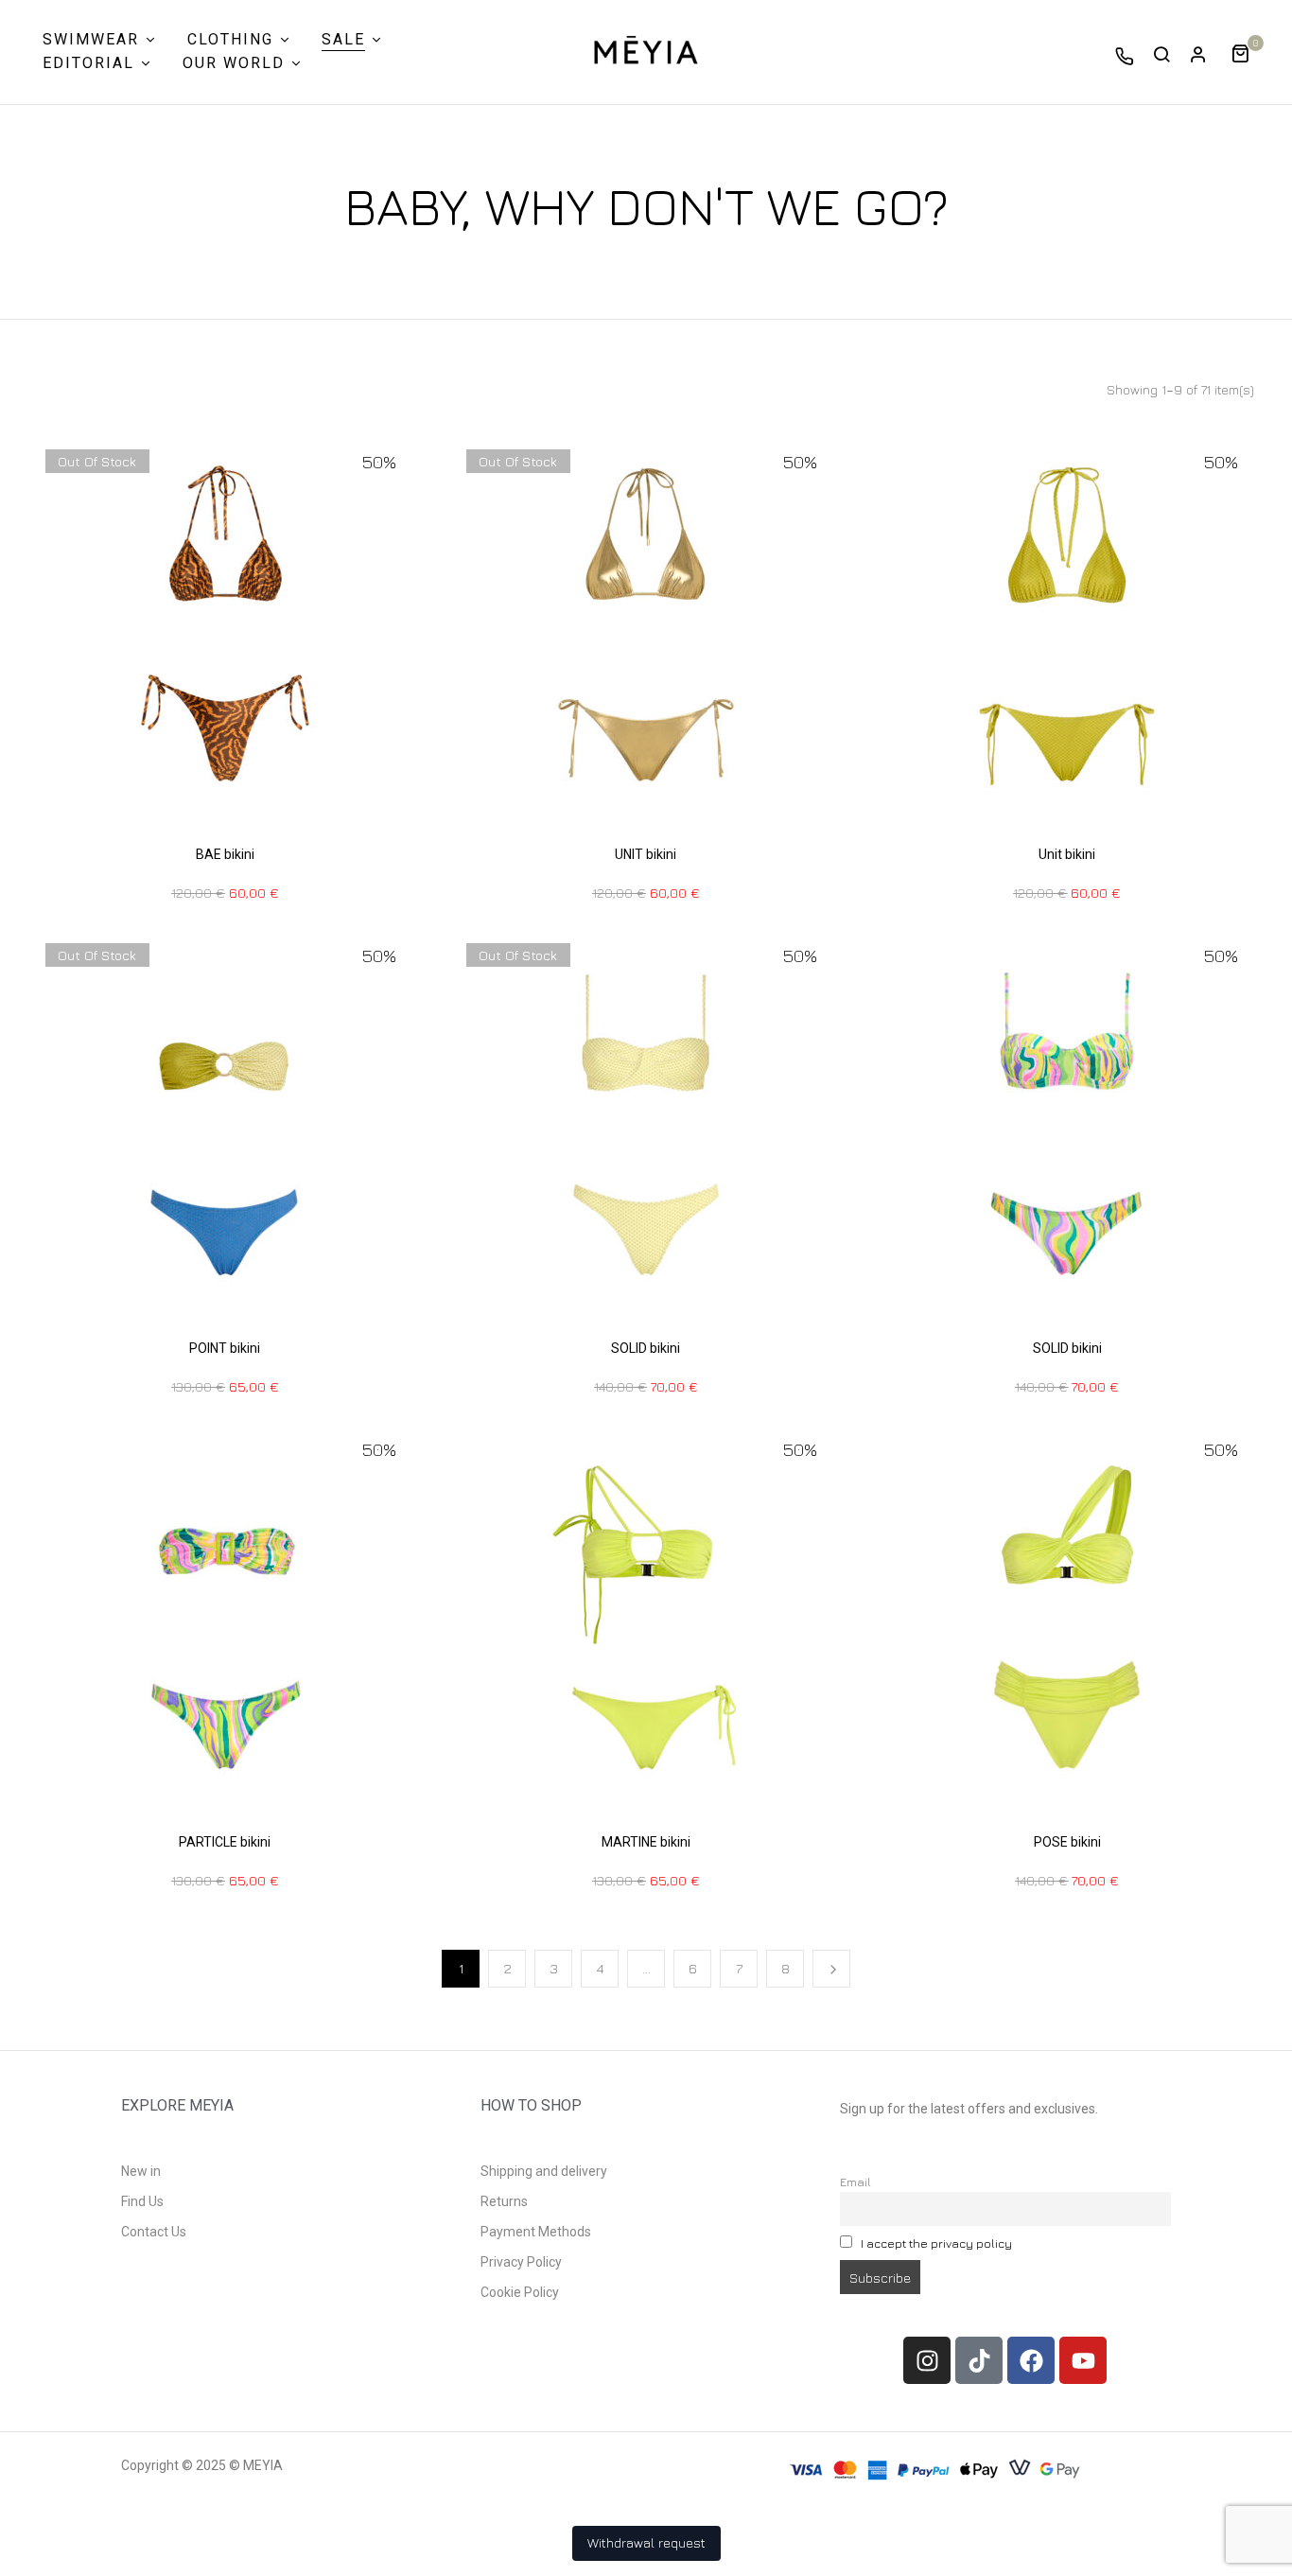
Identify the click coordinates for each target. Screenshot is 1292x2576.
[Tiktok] (979, 2360)
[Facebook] (1031, 2360)
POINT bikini (225, 1348)
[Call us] (1125, 56)
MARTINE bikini (646, 1842)
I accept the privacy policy (936, 2243)
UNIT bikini (646, 854)
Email (856, 2182)
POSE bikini (1067, 1842)
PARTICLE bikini (225, 1842)
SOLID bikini (646, 1348)
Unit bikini (1067, 854)
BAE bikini (225, 854)
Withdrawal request (646, 2542)
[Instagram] (927, 2360)
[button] (1247, 52)
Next (831, 1969)
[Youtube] (1083, 2360)
